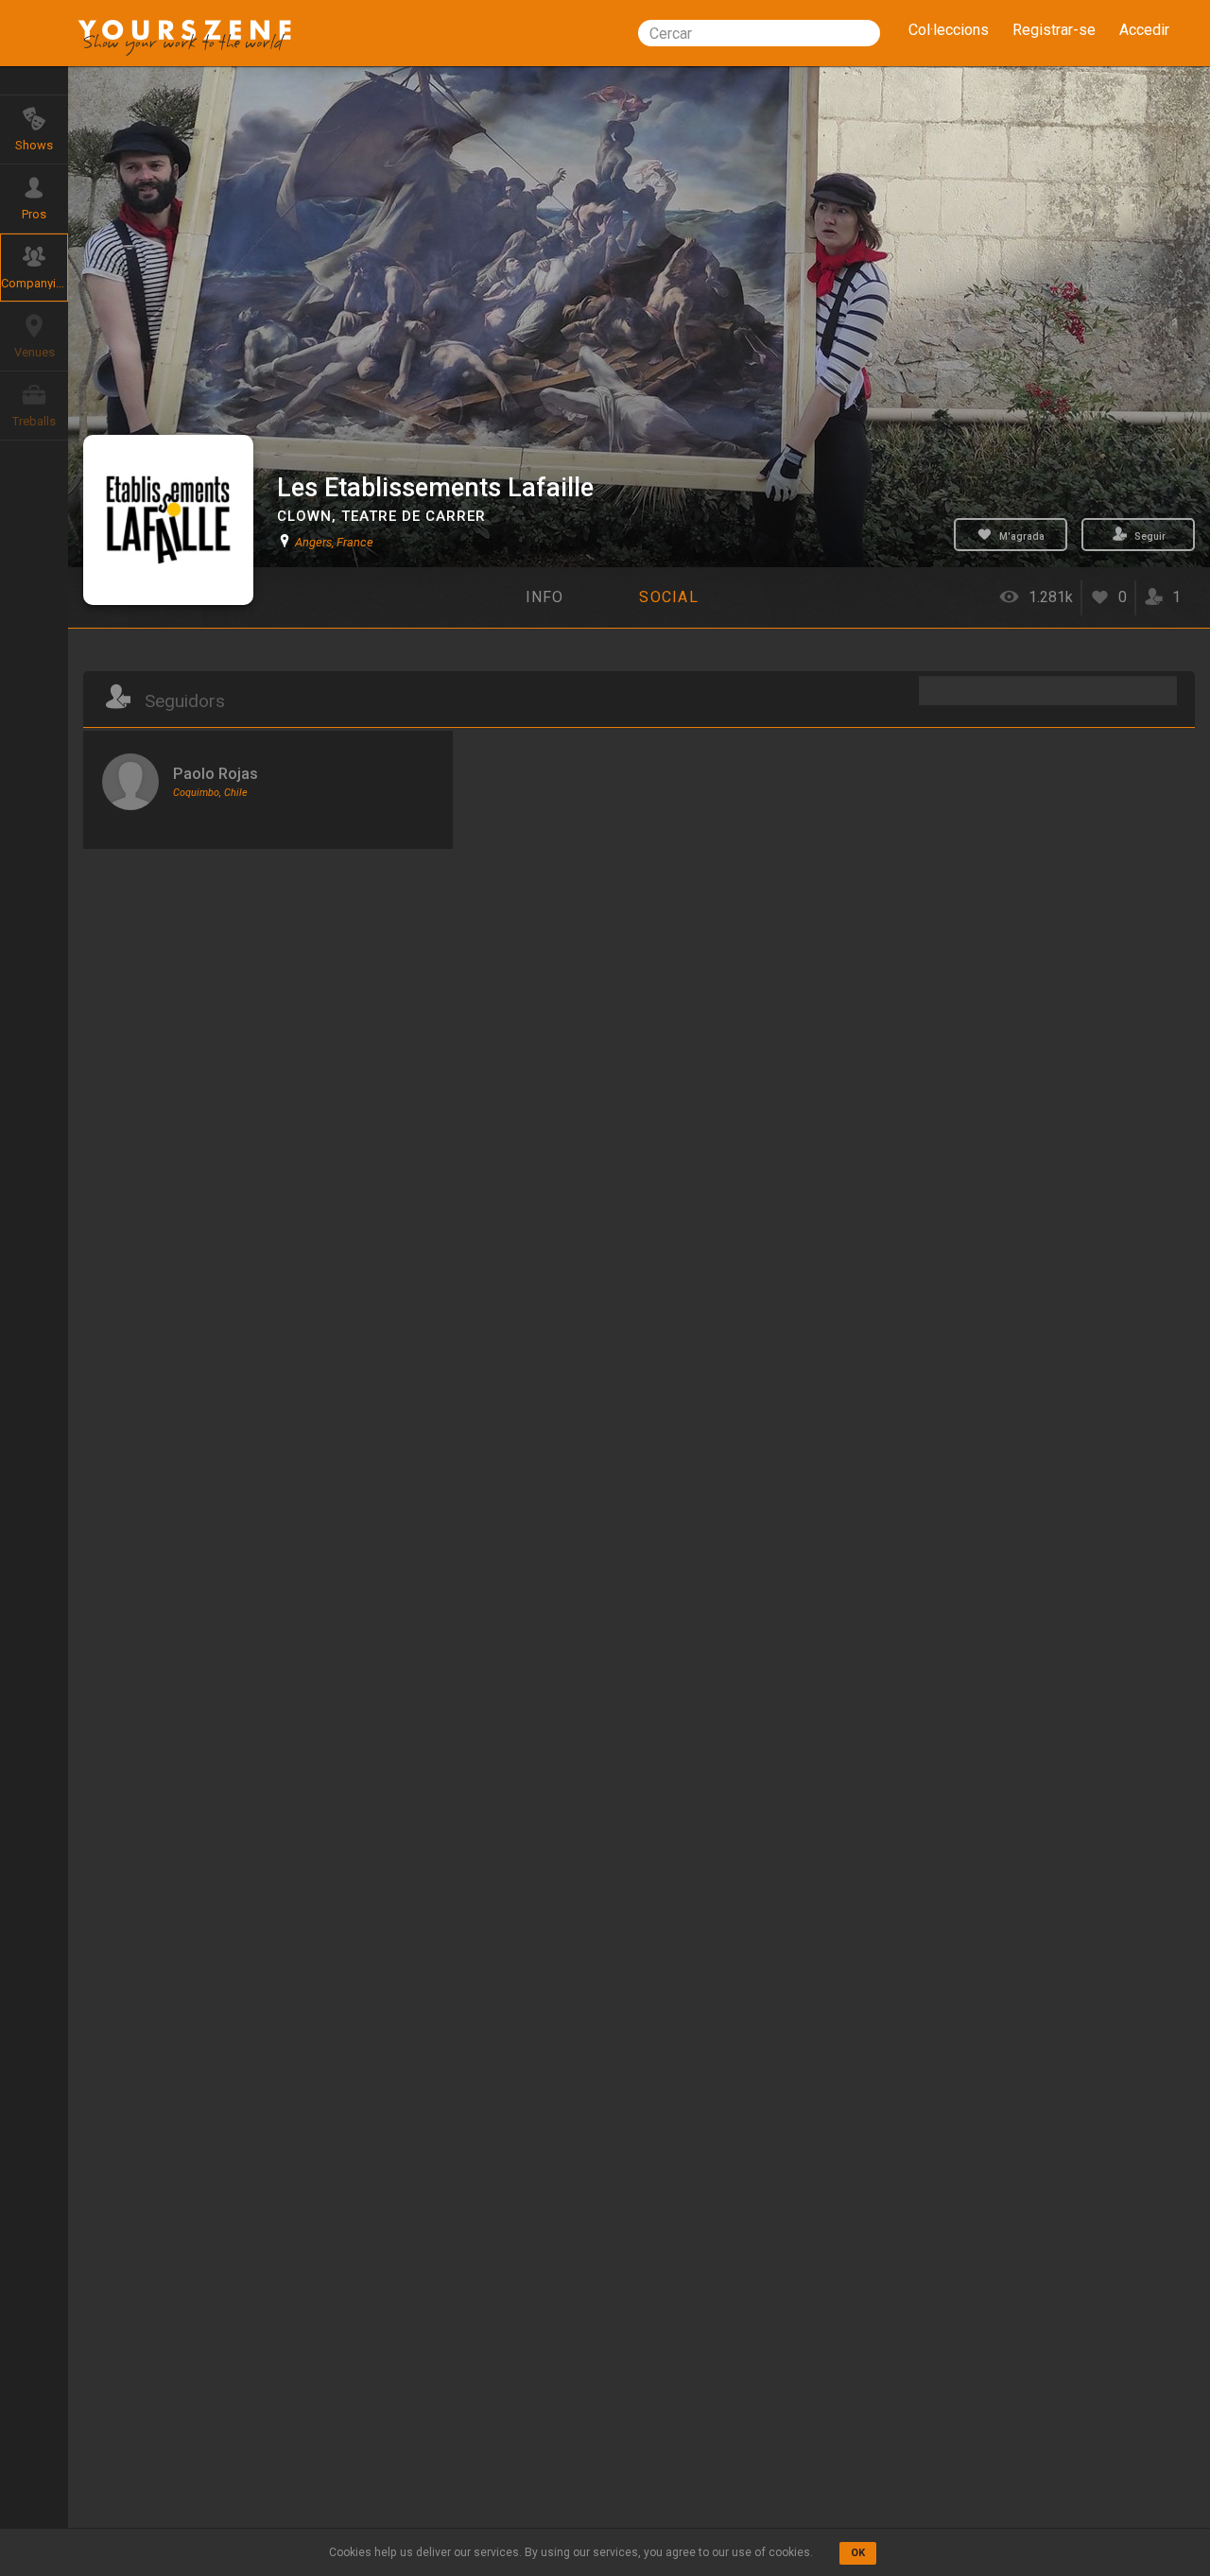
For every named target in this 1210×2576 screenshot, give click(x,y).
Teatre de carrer (414, 516)
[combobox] (759, 33)
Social (669, 597)
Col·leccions (949, 30)
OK (858, 2553)
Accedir (1144, 30)
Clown (304, 516)
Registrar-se (1054, 30)
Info (545, 597)
